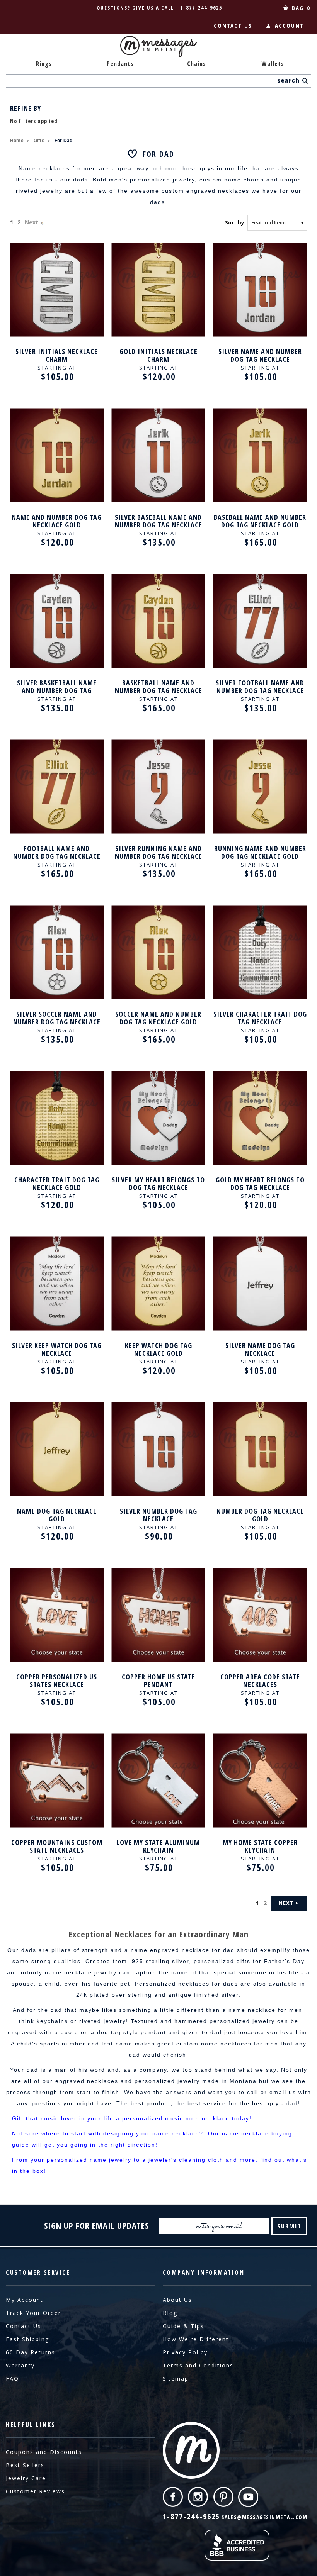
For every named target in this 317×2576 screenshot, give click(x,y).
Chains (197, 64)
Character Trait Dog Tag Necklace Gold (57, 1184)
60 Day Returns (31, 2352)
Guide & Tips (183, 2326)
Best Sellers (25, 2465)
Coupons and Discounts (44, 2452)
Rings (44, 64)
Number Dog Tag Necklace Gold (260, 1515)
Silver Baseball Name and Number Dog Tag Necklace (158, 521)
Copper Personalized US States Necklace (57, 1681)
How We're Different (196, 2339)
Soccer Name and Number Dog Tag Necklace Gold (158, 1018)
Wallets (273, 64)
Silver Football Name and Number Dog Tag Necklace (260, 687)
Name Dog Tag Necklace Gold (57, 1515)
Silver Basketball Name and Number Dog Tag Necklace (57, 687)
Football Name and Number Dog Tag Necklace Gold (57, 852)
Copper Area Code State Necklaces (260, 1681)
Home (17, 141)
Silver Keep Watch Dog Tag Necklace (57, 1349)
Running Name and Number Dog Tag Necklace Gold (260, 852)
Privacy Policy (185, 2352)
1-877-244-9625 (201, 8)
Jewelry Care (26, 2478)
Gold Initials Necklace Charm (158, 355)
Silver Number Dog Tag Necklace (158, 1515)
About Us (177, 2300)
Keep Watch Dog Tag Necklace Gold (158, 1349)
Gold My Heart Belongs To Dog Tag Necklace (260, 1184)
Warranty (20, 2365)
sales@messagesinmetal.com (265, 2517)
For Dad (63, 141)
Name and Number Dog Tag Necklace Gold (57, 521)
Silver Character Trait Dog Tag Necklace (260, 1018)
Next (32, 222)
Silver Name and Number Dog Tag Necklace (260, 355)
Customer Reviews (35, 2491)
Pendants (120, 64)
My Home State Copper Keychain (260, 1846)
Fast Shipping (27, 2339)
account (289, 25)
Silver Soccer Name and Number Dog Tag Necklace (57, 1018)
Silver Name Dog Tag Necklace (260, 1349)
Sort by (234, 222)
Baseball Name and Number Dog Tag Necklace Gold (260, 521)
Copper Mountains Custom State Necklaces (57, 1846)
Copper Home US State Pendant (158, 1681)
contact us (233, 25)
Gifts (39, 141)
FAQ (12, 2378)
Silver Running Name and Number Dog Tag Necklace (158, 852)
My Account (25, 2300)
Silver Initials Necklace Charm (57, 355)
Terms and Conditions (198, 2365)
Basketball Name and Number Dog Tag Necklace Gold (158, 687)
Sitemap (176, 2378)
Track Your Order (33, 2313)
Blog (170, 2313)
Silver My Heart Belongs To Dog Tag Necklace (158, 1184)
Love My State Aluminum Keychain (158, 1846)
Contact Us (24, 2326)
